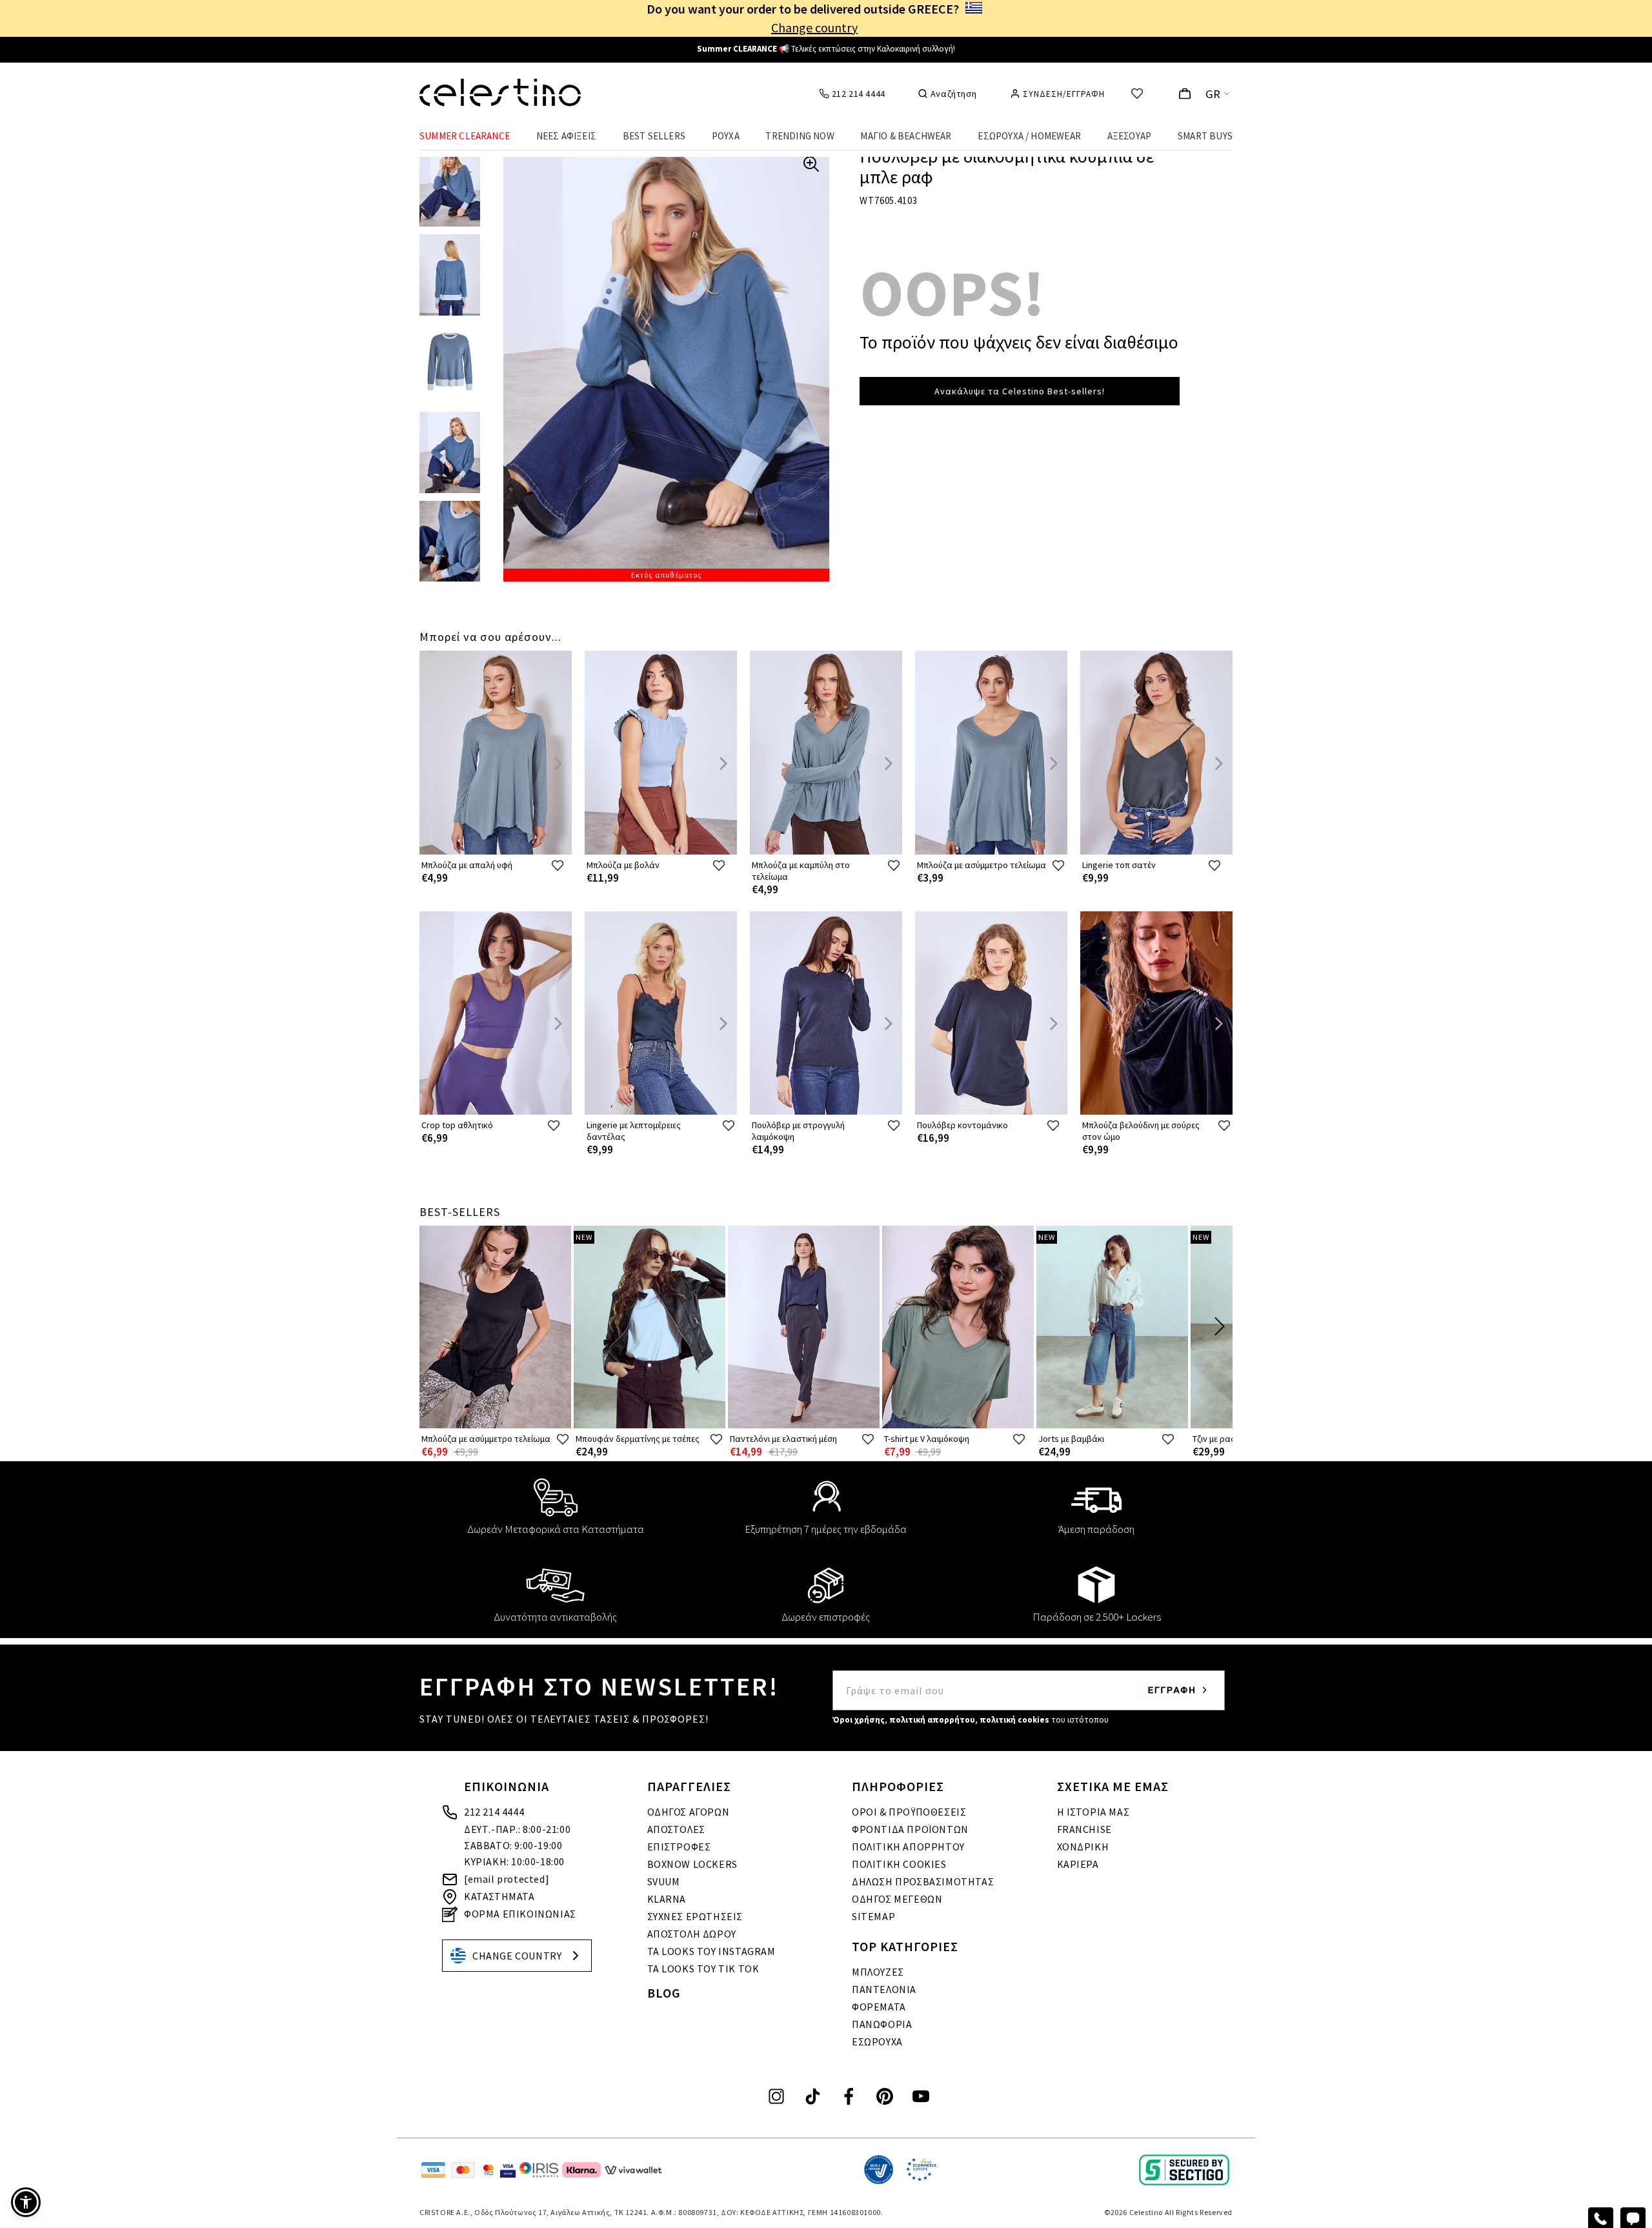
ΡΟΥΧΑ (726, 136)
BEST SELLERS (654, 136)
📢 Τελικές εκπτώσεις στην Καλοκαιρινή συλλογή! (826, 49)
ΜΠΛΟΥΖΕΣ (878, 1972)
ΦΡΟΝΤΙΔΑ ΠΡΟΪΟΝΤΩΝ (910, 1829)
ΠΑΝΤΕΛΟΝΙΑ (884, 1989)
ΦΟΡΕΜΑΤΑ (879, 2007)
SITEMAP (873, 1916)
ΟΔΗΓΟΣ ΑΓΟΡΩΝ (689, 1812)
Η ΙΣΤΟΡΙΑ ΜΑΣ (1093, 1812)
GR (1213, 94)
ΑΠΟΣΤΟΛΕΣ (676, 1829)
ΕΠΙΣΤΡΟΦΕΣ (679, 1847)
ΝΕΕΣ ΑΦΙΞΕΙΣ (566, 136)
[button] (26, 2202)
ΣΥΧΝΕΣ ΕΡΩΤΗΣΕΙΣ (695, 1916)
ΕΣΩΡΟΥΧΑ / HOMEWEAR (1029, 136)
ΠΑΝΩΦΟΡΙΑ (882, 2024)
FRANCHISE (1084, 1829)
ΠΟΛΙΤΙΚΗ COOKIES (899, 1864)
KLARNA (667, 1899)
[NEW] (650, 1425)
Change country (814, 27)
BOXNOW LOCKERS (692, 1864)
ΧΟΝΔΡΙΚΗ (1083, 1847)
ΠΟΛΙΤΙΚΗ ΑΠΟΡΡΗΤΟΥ (908, 1847)
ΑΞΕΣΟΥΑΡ (1130, 136)
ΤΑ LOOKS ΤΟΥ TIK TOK (703, 1969)
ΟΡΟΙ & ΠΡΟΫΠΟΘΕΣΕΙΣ (909, 1812)
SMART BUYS (1205, 136)
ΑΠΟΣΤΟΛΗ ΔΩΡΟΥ (692, 1934)
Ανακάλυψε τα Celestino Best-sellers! (1020, 391)
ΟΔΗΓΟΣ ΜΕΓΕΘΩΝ (897, 1899)
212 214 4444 (494, 1812)
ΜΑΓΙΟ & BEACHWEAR (906, 136)
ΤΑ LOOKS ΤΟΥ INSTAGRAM (711, 1951)
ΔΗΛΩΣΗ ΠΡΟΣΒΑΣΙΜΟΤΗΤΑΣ (923, 1881)
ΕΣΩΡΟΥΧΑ (877, 2041)
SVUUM (664, 1881)
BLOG (664, 1993)
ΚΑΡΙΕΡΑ (1078, 1864)
